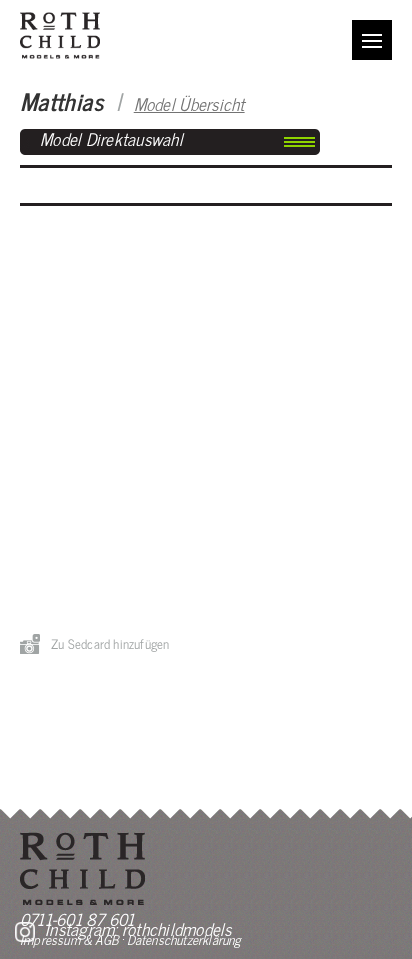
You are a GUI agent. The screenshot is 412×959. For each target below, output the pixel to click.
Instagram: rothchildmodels (138, 928)
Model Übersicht (189, 103)
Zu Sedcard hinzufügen (110, 643)
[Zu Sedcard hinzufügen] (30, 644)
